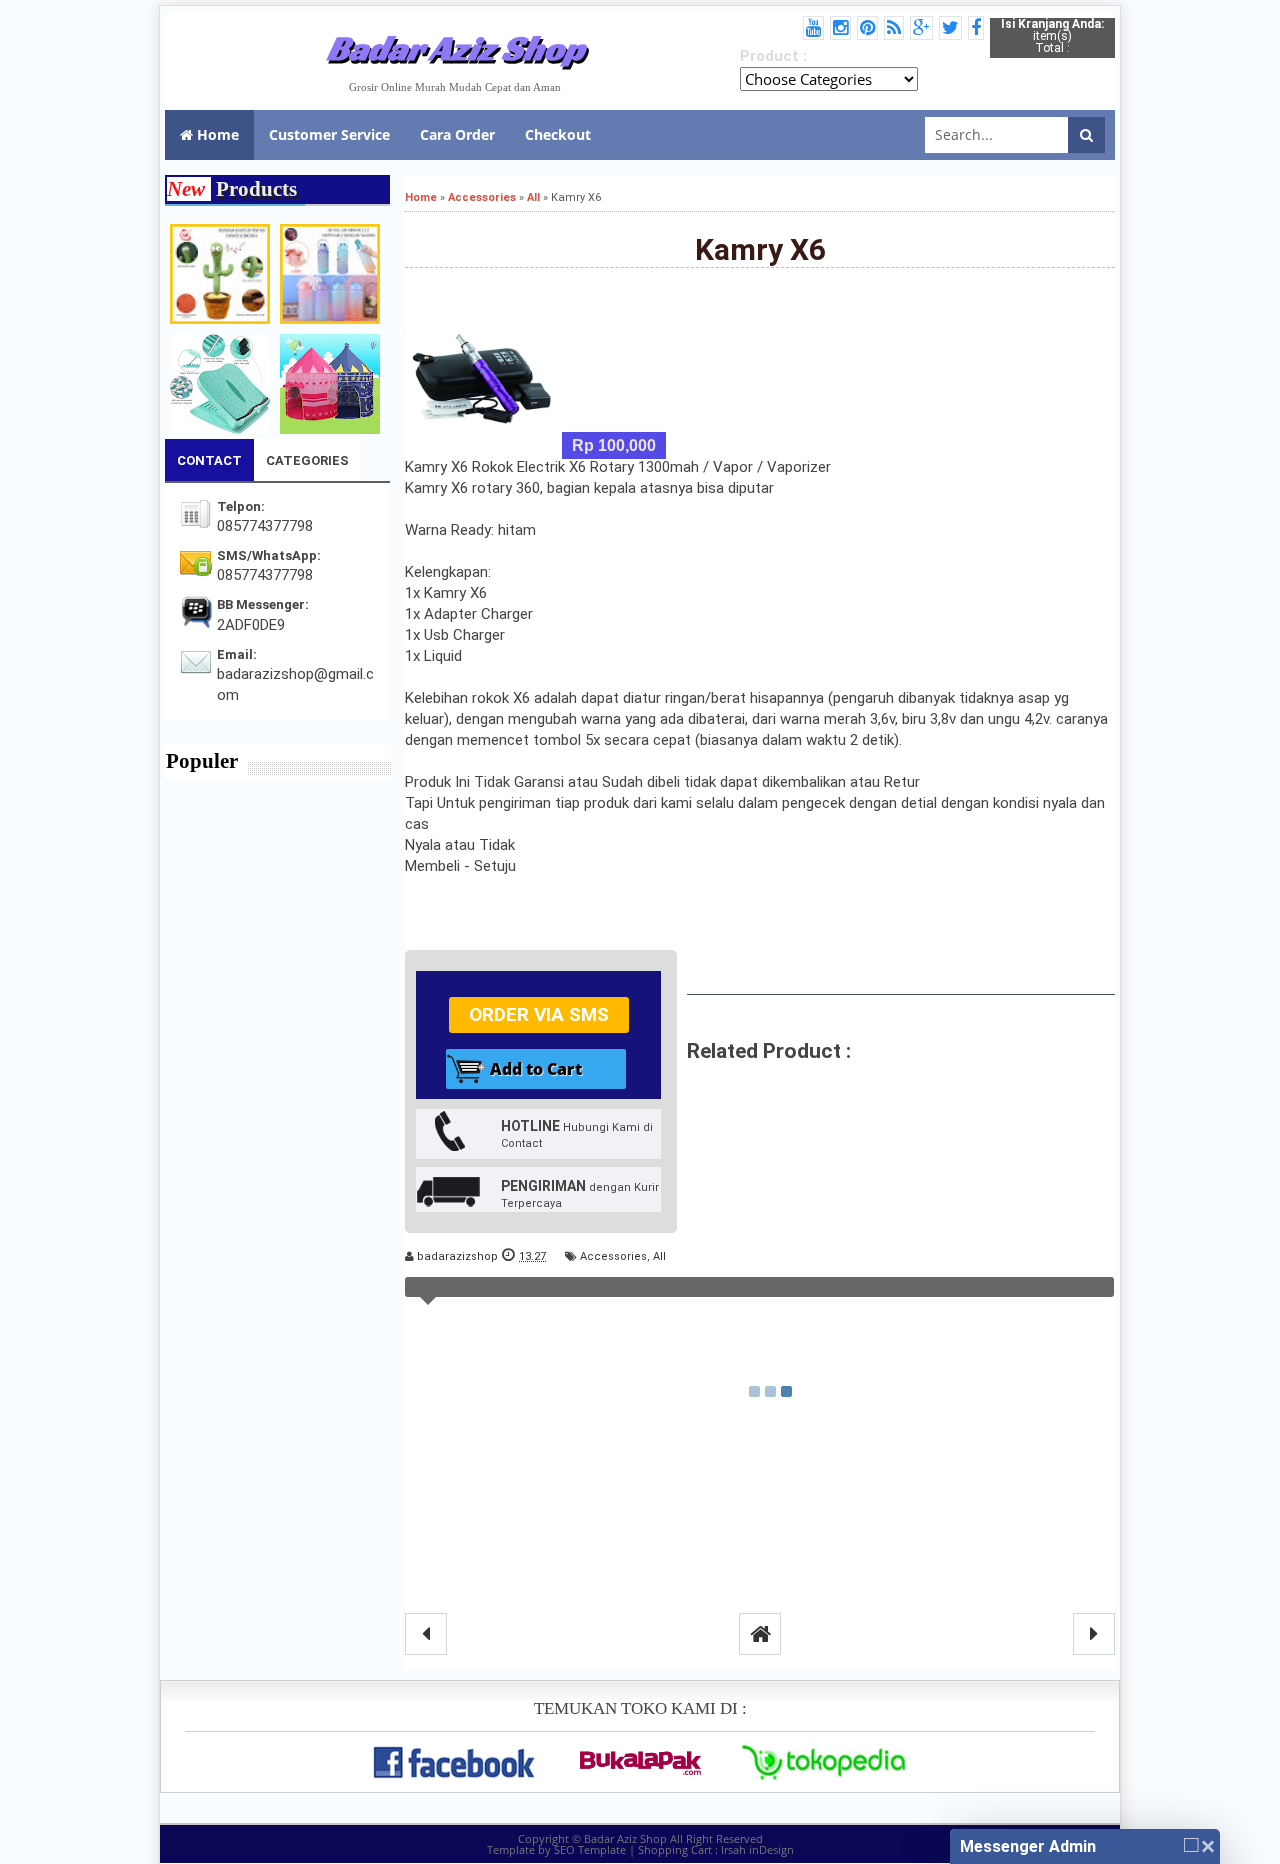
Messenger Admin (1028, 1846)
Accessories (613, 1256)
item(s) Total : (1052, 36)
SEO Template (590, 1849)
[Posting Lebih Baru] (426, 1634)
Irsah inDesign (757, 1849)
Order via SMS (539, 1014)
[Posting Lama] (1094, 1634)
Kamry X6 (760, 249)
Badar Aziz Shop (455, 48)
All (659, 1256)
